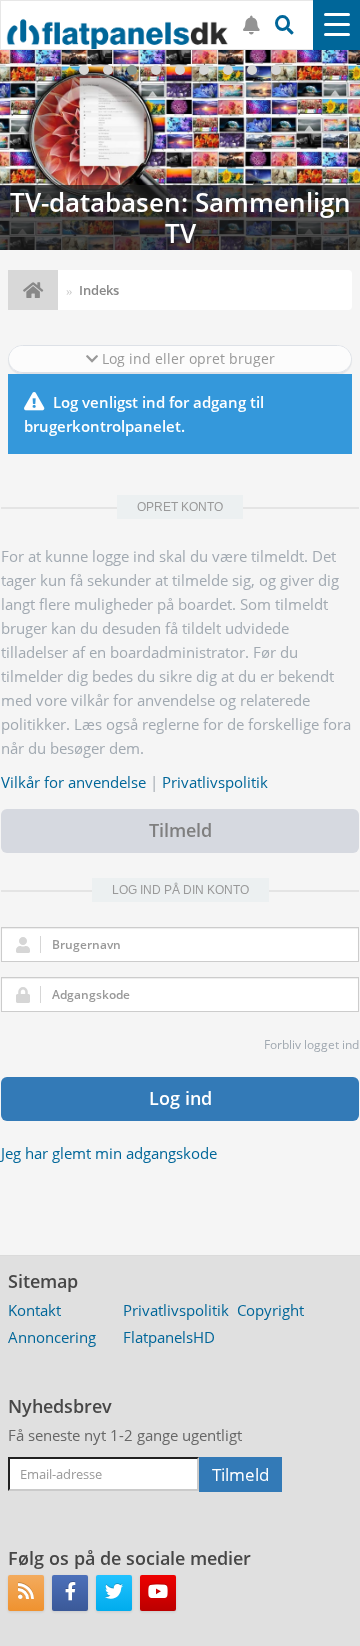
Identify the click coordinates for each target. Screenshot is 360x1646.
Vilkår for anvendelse (73, 782)
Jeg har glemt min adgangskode (109, 1153)
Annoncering (52, 1337)
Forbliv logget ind (311, 1044)
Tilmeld (180, 830)
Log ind (180, 1098)
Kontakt (34, 1310)
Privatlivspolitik (215, 782)
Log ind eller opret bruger (186, 358)
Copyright (270, 1310)
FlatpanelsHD (169, 1337)
